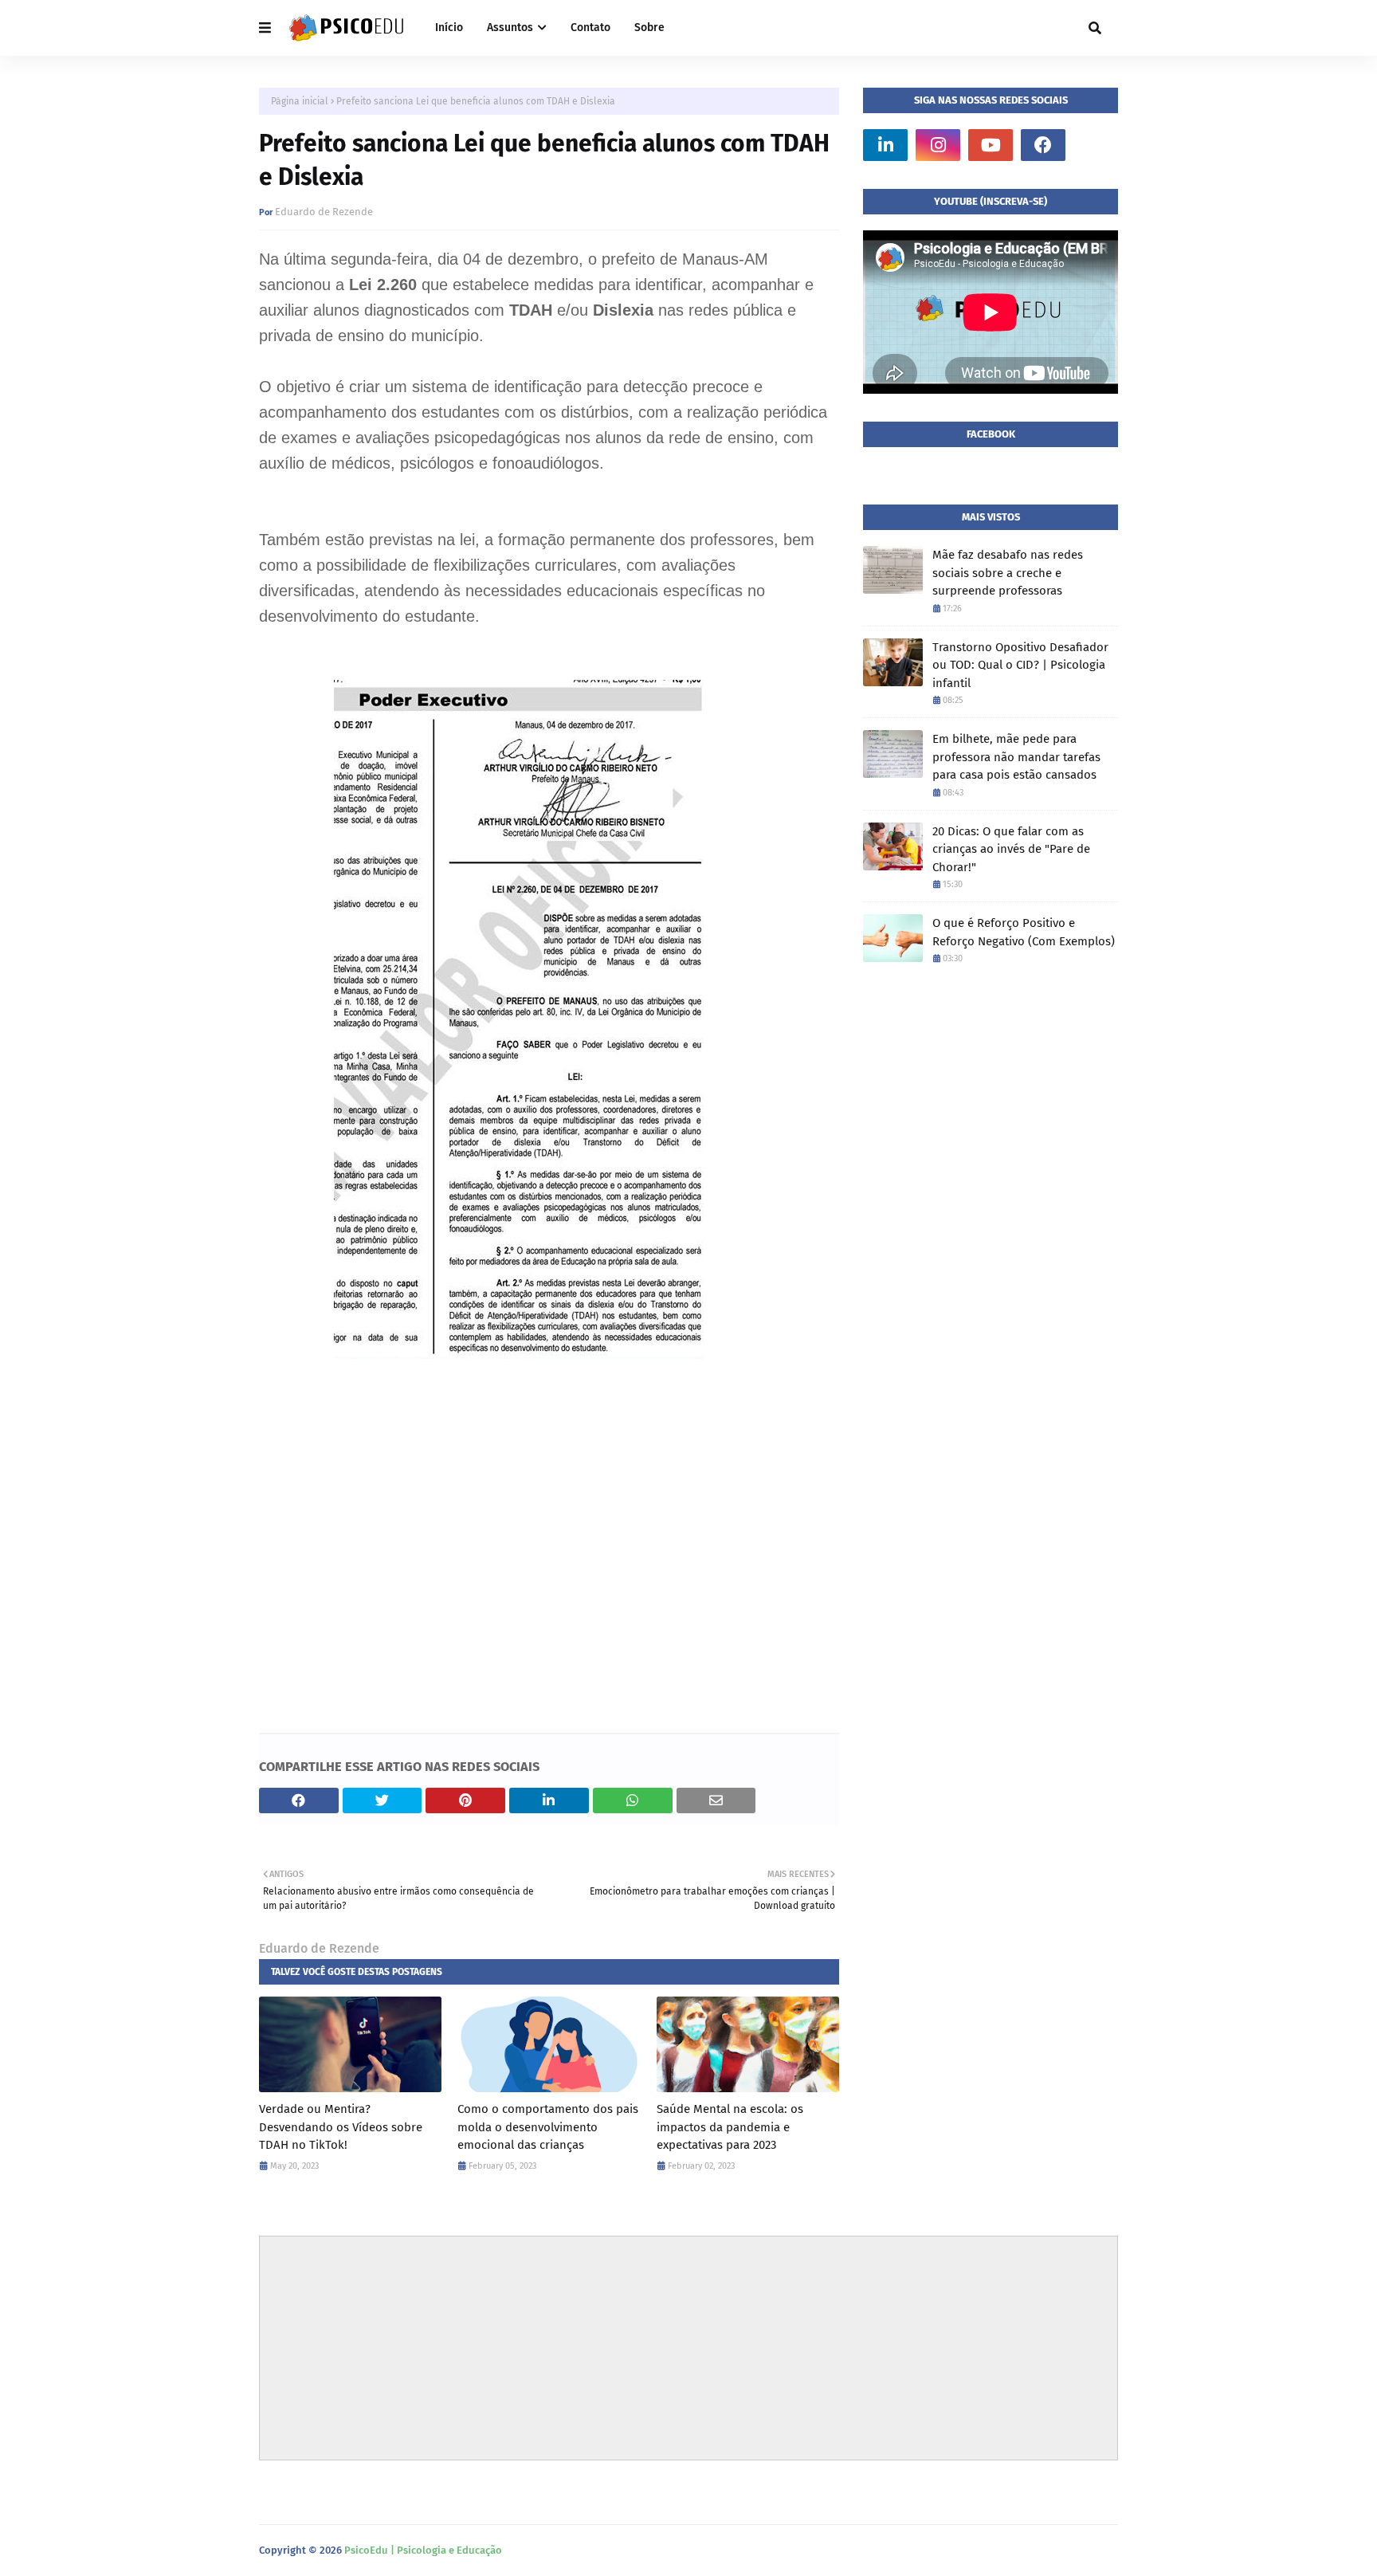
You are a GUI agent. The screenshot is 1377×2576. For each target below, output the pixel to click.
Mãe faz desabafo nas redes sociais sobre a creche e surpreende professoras (1008, 573)
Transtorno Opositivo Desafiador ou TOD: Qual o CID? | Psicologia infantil (1020, 665)
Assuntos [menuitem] (510, 27)
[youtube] (991, 145)
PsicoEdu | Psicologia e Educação (423, 2550)
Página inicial (300, 101)
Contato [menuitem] (590, 27)
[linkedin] (885, 145)
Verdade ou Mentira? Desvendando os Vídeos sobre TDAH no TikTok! (341, 2127)
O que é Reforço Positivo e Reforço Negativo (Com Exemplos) (1024, 932)
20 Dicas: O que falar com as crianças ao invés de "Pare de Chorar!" (1011, 849)
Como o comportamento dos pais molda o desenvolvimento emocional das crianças (548, 2127)
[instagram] (938, 145)
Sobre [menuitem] (649, 27)
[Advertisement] (549, 1554)
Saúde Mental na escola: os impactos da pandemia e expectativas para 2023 (730, 2127)
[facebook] (1043, 145)
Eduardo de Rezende (324, 212)
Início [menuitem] (449, 27)
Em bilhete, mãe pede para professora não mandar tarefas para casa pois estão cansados (1016, 757)
